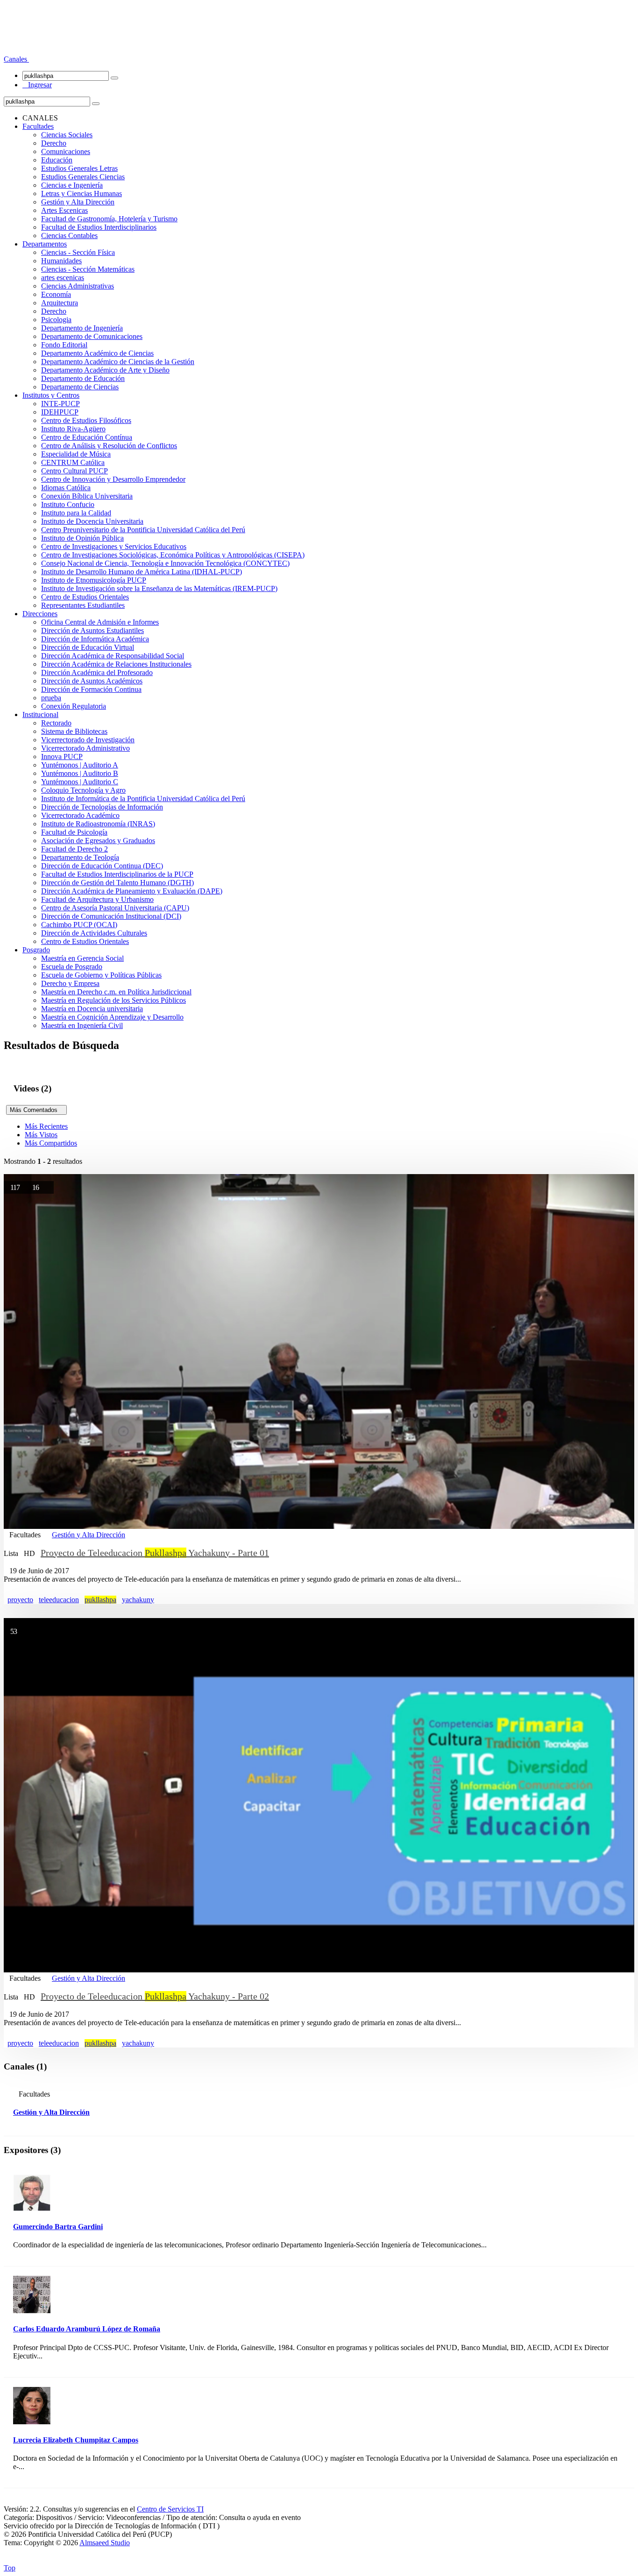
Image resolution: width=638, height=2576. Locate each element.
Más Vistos (41, 1135)
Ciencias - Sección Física (78, 252)
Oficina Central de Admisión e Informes (100, 622)
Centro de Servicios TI (170, 2509)
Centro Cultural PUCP (74, 471)
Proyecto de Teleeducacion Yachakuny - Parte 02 (155, 1996)
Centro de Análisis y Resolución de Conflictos (109, 446)
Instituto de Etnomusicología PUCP (94, 580)
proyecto (20, 1600)
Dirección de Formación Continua (91, 689)
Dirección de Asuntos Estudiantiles (92, 630)
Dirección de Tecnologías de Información (102, 807)
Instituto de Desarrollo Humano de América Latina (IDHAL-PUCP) (142, 572)
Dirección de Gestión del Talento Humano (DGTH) (117, 883)
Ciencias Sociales (67, 135)
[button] (16, 59)
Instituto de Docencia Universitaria (92, 521)
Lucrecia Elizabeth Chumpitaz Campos (76, 2440)
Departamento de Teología (80, 857)
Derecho (54, 143)
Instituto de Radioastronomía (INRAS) (98, 824)
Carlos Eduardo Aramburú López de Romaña (87, 2329)
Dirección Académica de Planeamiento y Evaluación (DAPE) (132, 891)
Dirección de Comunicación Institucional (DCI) (111, 916)
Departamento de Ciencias (80, 387)
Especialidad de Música (76, 454)
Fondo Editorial (64, 345)
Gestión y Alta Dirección (78, 202)
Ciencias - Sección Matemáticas (88, 269)
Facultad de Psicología (74, 832)
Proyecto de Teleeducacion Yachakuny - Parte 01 (155, 1553)
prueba (51, 698)
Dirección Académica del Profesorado (97, 672)
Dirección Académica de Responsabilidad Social (113, 656)
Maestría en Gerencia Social (82, 958)
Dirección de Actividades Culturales (94, 933)
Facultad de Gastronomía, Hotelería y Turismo (109, 219)
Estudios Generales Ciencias (83, 177)
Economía (56, 294)
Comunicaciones (66, 151)
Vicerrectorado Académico (80, 815)
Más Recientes (46, 1126)
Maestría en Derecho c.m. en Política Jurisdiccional (116, 992)
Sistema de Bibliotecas (74, 731)
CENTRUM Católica (73, 462)
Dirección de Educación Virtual (88, 647)
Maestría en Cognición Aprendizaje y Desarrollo (112, 1017)
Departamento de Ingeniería (82, 328)
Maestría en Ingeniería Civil (82, 1025)
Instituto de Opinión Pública (82, 538)
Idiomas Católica (66, 488)
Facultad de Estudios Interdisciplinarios (99, 227)
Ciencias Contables (69, 236)
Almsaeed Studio (105, 2543)
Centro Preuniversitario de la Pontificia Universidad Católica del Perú (143, 530)
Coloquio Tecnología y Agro (83, 790)
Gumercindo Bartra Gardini (58, 2227)
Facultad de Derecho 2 (74, 849)
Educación (57, 160)
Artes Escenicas (64, 210)
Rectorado (56, 723)
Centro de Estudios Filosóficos (86, 420)
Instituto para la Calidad (76, 513)
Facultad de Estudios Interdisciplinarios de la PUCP (117, 874)
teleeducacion (59, 1600)
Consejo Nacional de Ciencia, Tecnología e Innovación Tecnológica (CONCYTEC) (165, 563)
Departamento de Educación (83, 378)
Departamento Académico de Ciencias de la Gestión (118, 362)
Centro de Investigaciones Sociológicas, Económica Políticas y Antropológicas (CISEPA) (173, 555)
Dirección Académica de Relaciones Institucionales (116, 664)
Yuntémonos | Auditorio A (80, 765)
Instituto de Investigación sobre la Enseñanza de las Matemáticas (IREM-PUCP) (159, 588)
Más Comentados (36, 1110)
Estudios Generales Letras (79, 168)
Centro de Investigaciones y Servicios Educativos (114, 546)
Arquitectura (60, 303)
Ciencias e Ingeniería (72, 185)
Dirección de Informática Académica (95, 639)
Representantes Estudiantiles (83, 605)
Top (10, 2568)
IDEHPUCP (60, 412)
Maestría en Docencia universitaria (92, 1009)
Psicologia (56, 320)
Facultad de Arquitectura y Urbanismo (97, 899)
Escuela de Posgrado (72, 967)
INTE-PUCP (60, 404)
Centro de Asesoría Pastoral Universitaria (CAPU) (115, 908)
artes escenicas (63, 278)
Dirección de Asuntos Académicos (92, 681)
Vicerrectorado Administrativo (85, 748)
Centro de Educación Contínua (87, 437)
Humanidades (61, 261)
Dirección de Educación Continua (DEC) (102, 866)
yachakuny (138, 1600)
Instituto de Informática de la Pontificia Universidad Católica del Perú (143, 799)
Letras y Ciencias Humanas (82, 194)
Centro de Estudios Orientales (85, 597)
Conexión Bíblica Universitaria (87, 496)
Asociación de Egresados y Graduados (98, 841)
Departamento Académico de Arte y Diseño (105, 370)
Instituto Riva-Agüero (73, 429)
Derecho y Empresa (70, 983)
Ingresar (37, 85)
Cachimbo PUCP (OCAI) (79, 925)
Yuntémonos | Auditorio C (80, 782)
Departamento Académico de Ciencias (97, 353)
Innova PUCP (62, 757)
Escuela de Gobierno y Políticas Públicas (101, 975)
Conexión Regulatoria (74, 706)
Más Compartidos (51, 1143)
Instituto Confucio (68, 504)
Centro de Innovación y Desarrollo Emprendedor (113, 479)
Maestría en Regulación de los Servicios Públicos (113, 1000)
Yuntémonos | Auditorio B (80, 773)
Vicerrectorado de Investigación (88, 740)
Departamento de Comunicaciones (92, 336)
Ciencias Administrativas (78, 286)
